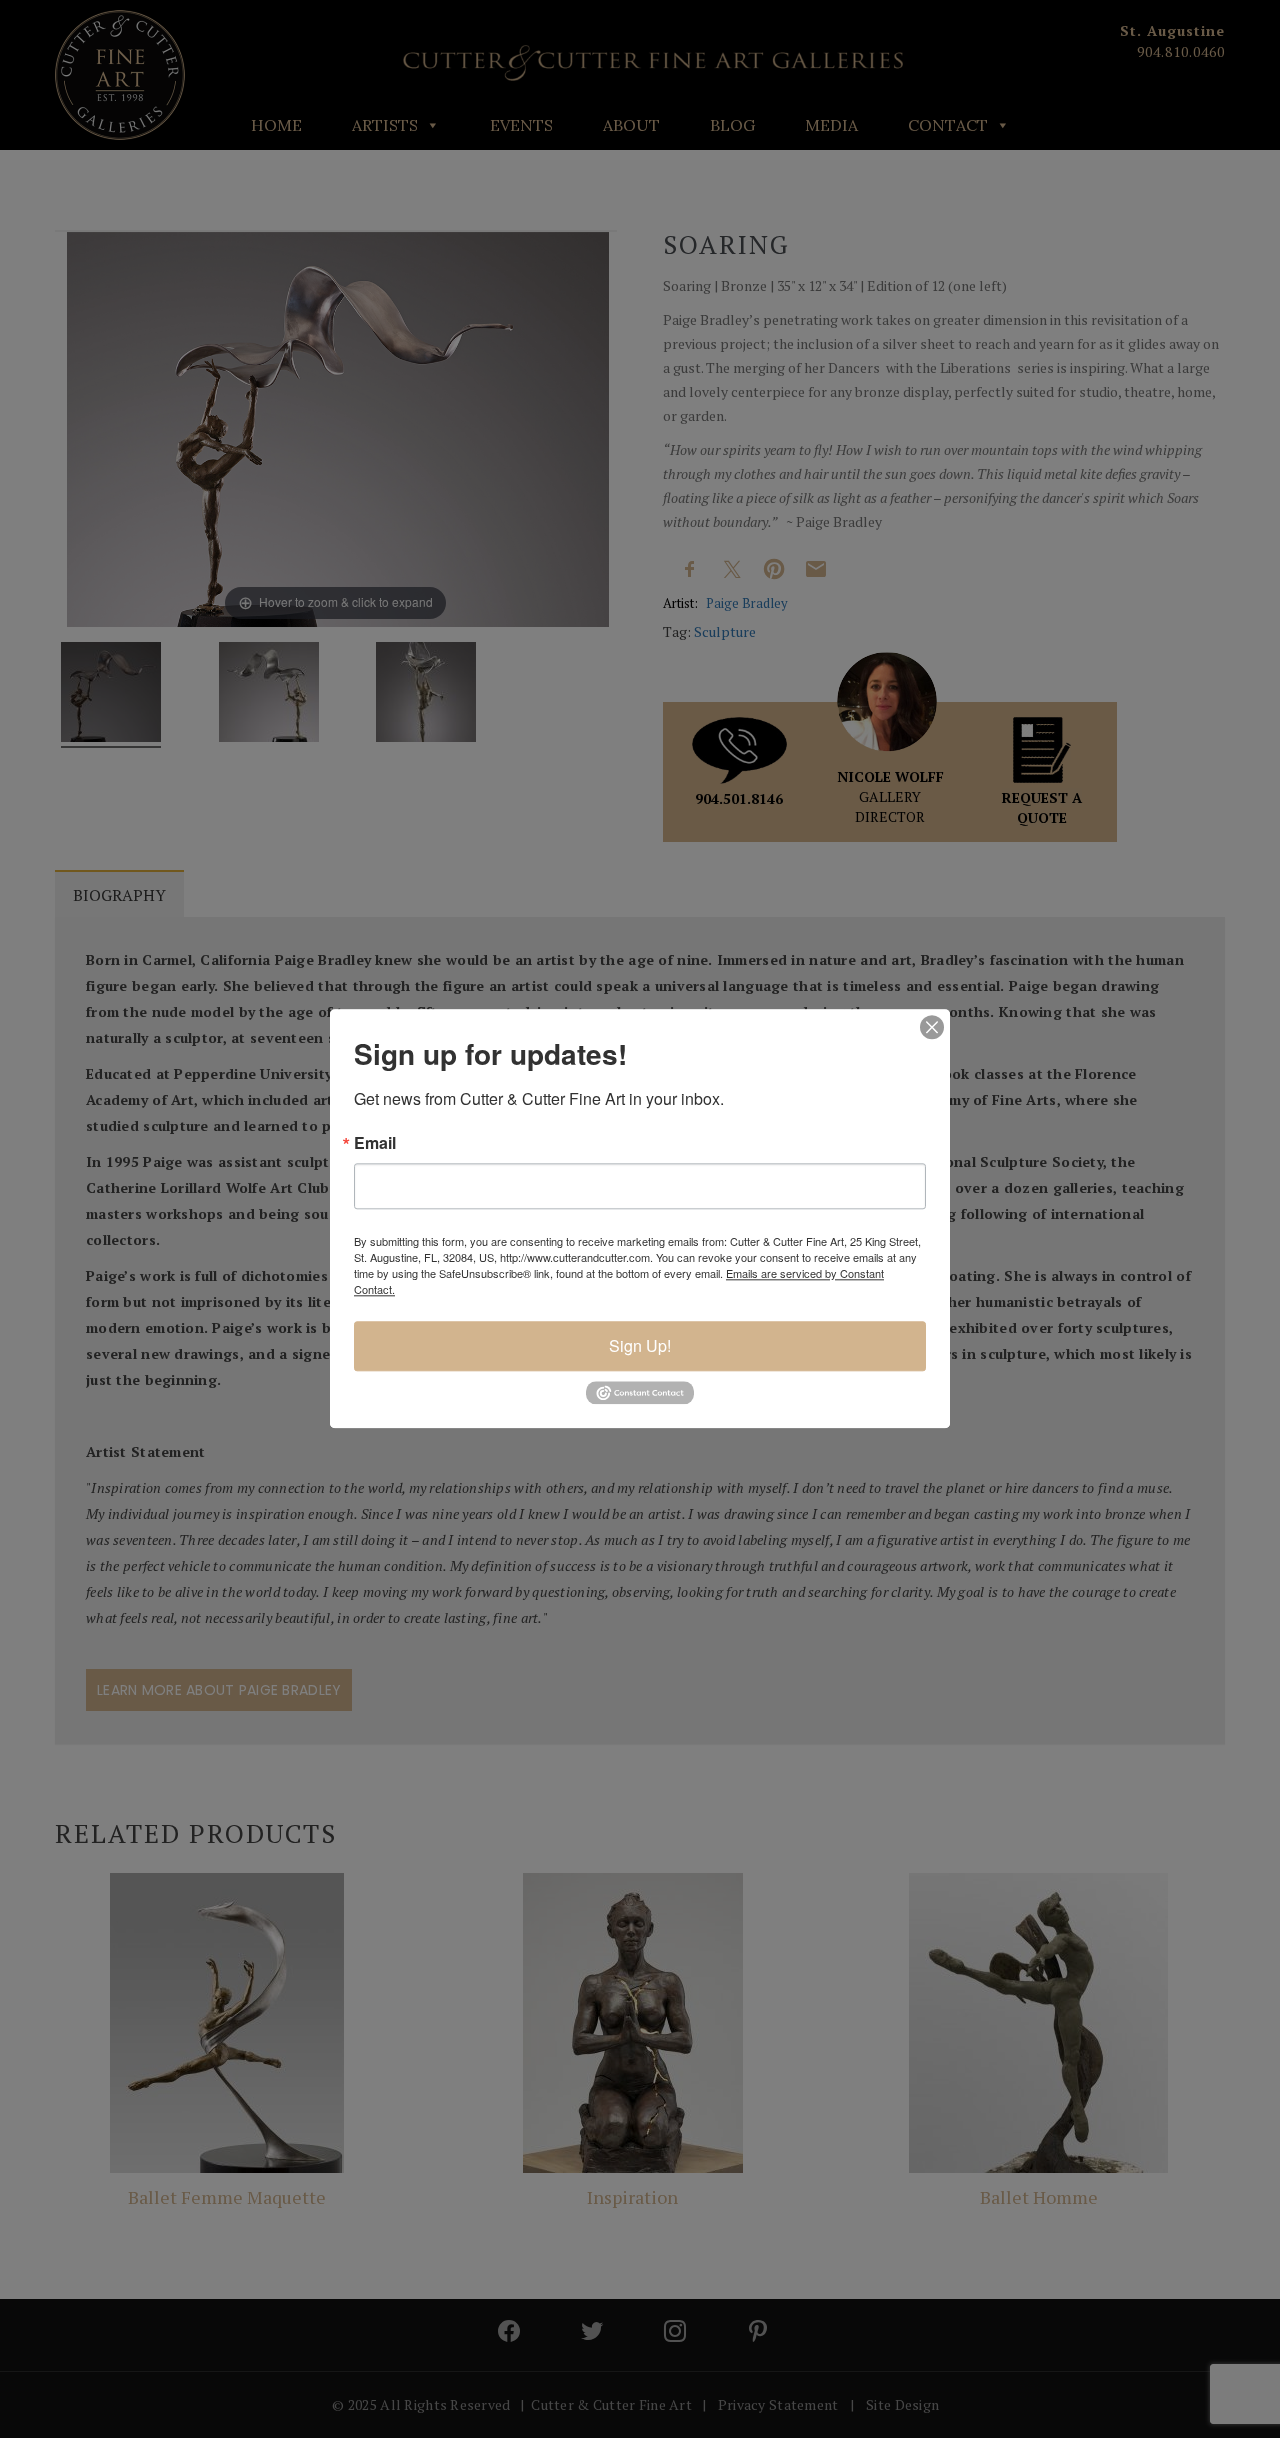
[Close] (932, 1027)
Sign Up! (640, 1345)
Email (375, 1143)
